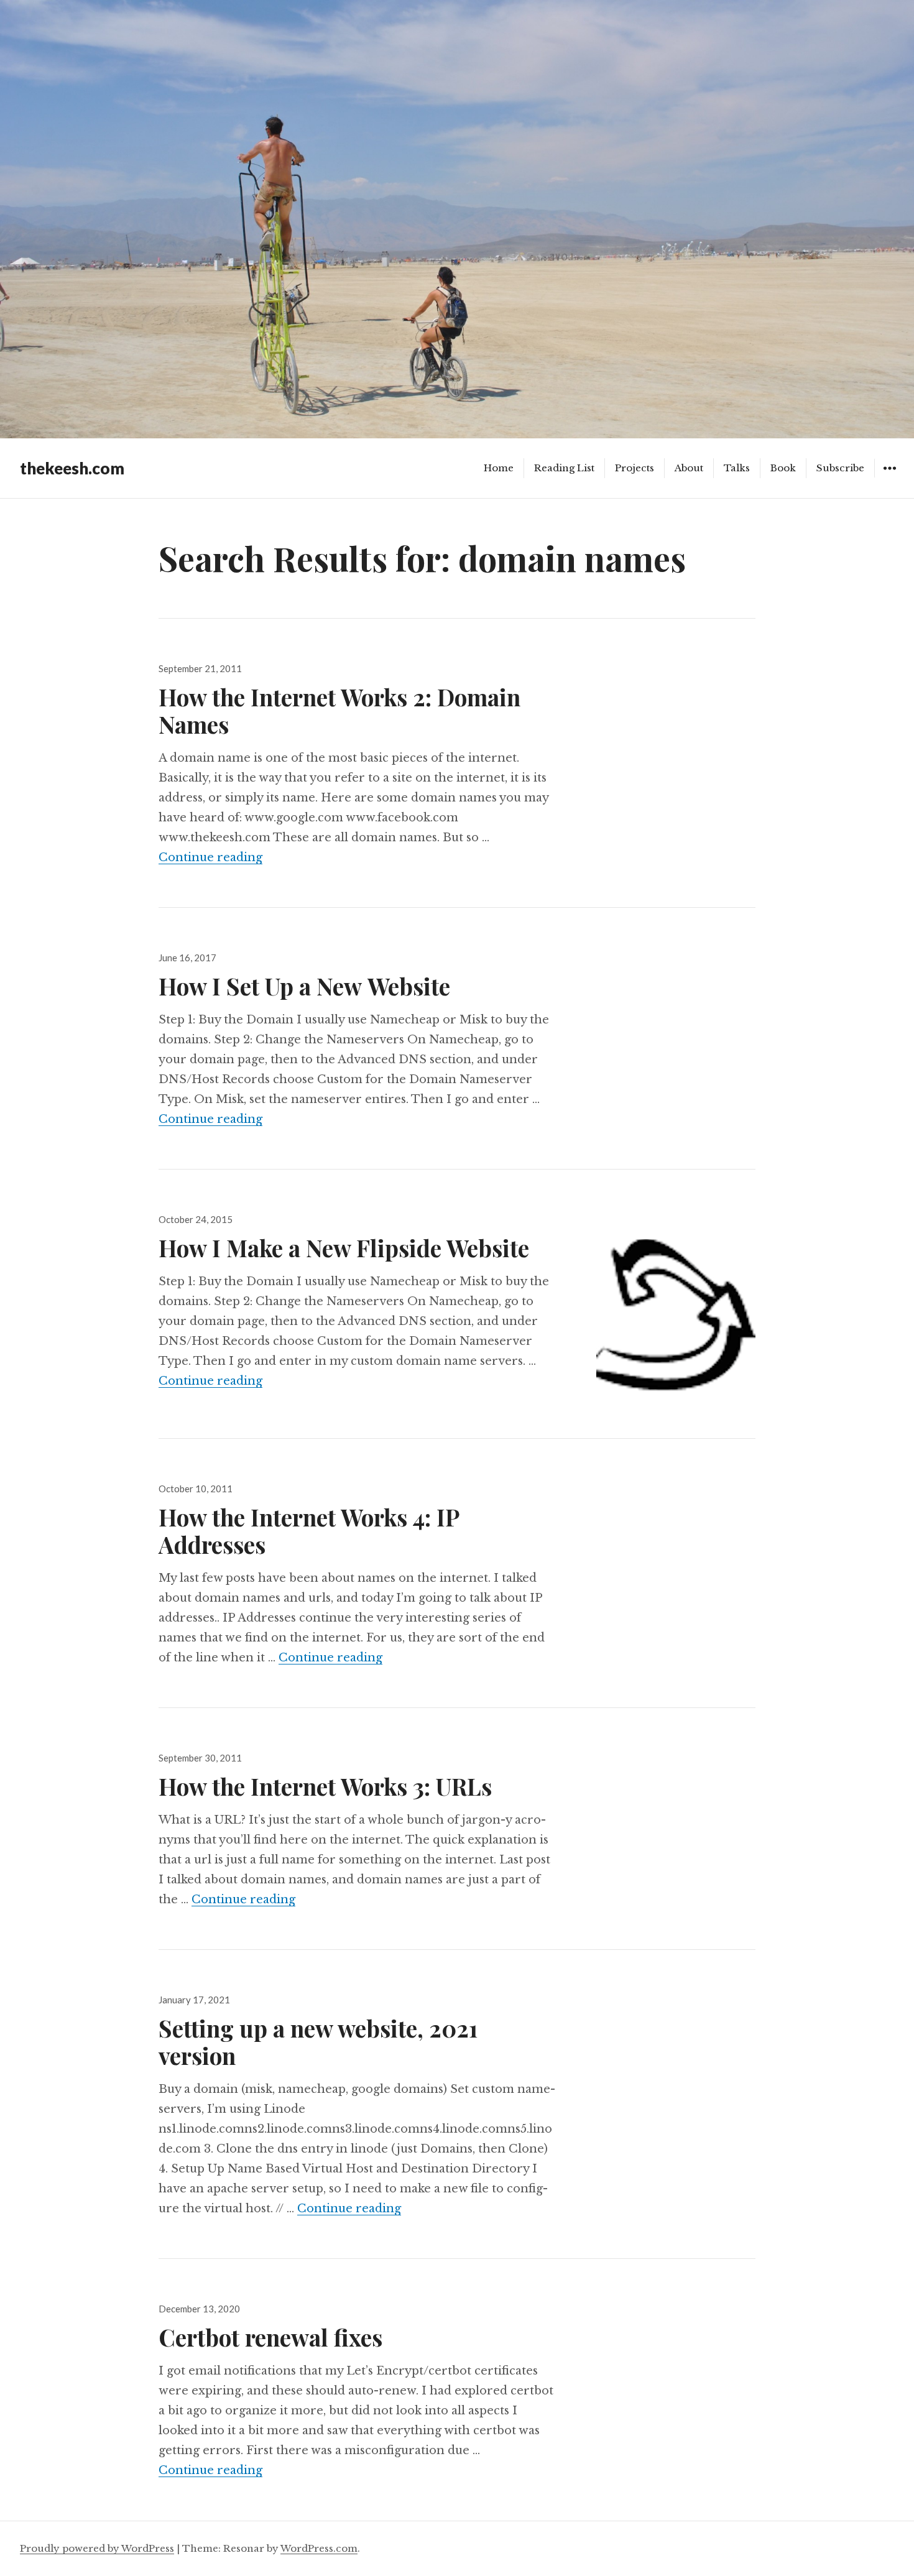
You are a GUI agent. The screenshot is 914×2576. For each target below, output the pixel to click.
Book (783, 468)
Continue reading (210, 857)
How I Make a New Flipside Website (344, 1248)
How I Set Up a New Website (304, 986)
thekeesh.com (72, 468)
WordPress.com (319, 2548)
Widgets (889, 477)
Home (499, 468)
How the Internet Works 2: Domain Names (339, 710)
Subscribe (840, 468)
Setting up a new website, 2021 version (318, 2042)
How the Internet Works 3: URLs (325, 1786)
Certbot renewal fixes (270, 2337)
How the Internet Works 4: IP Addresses (309, 1530)
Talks (737, 468)
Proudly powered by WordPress (97, 2548)
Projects (635, 468)
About (689, 468)
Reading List (564, 468)
